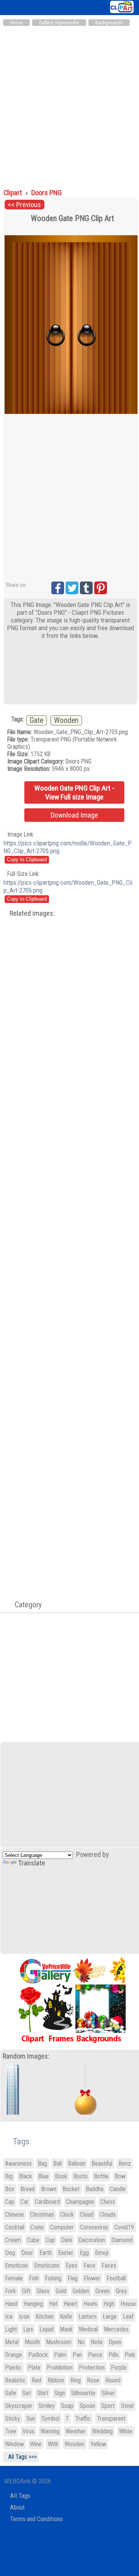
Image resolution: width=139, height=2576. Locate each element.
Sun (31, 2419)
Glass (43, 2291)
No (81, 2342)
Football (116, 2278)
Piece (95, 2355)
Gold (61, 2291)
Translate (32, 1863)
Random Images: (26, 2056)
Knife (66, 2317)
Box (10, 2189)
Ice (9, 2317)
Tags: (17, 2142)
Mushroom (59, 2342)
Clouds (108, 2215)
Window (14, 2444)
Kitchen (45, 2317)
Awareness (18, 2164)
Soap (67, 2406)
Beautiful (102, 2164)
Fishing (53, 2278)
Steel (127, 2406)
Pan (77, 2355)
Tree (11, 2431)
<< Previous (24, 205)
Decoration (92, 2240)
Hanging (33, 2304)
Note (97, 2342)
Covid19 (124, 2227)
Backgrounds (109, 23)
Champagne (80, 2202)
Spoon (87, 2406)
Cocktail (15, 2227)
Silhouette (83, 2393)
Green (103, 2291)
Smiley (47, 2406)
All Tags (20, 2496)
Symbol (50, 2419)
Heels (90, 2304)
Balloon (77, 2164)
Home (16, 23)
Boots (81, 2176)
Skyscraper (19, 2406)
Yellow (98, 2444)
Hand (11, 2304)
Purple (119, 2368)
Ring (75, 2380)
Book (61, 2176)
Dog (10, 2253)
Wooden (66, 720)
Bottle (101, 2176)
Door (27, 2253)
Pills (114, 2355)
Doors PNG (47, 193)
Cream (13, 2240)
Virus (28, 2431)
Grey (121, 2291)
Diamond (122, 2240)
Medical (88, 2329)
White (126, 2431)
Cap (10, 2202)
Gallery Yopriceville (59, 23)
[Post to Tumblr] (86, 588)
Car (25, 2202)
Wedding (102, 2431)
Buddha (95, 2189)
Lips (28, 2329)
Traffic (83, 2419)
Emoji (102, 2253)
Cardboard (47, 2202)
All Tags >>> (21, 2457)
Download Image (74, 815)
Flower (92, 2278)
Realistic (15, 2380)
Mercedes (116, 2329)
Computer (62, 2227)
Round (113, 2380)
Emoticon (16, 2266)
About (17, 2507)
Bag (42, 2164)
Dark (67, 2240)
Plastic (13, 2368)
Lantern (87, 2317)
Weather (76, 2431)
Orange (14, 2355)
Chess (108, 2202)
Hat (53, 2304)
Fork (10, 2291)
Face (89, 2266)
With (53, 2444)
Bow (120, 2176)
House (128, 2304)
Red (36, 2380)
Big (9, 2176)
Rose (93, 2380)
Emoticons (47, 2266)
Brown (49, 2189)
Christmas (42, 2215)
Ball (58, 2164)
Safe (11, 2393)
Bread (28, 2189)
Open (115, 2342)
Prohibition (60, 2368)
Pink (130, 2355)
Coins (37, 2227)
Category (24, 1605)
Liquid (47, 2329)
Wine (36, 2444)
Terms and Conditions (36, 2519)
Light (11, 2329)
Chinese (14, 2215)
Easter (66, 2253)
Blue (43, 2176)
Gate (36, 720)
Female (14, 2278)
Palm (60, 2355)
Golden (81, 2291)
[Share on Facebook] (58, 588)
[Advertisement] (69, 104)
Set (27, 2393)
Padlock (38, 2355)
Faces (109, 2266)
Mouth (32, 2342)
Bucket (71, 2189)
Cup (50, 2240)
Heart (70, 2304)
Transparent (111, 2419)
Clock (67, 2215)
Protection (92, 2368)
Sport (108, 2406)
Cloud (87, 2215)
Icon (24, 2317)
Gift (26, 2291)
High (109, 2304)
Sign (60, 2393)
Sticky (13, 2419)
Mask (66, 2329)
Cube (33, 2240)
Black (25, 2176)
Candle (118, 2189)
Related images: (32, 913)
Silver (108, 2393)
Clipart (14, 193)
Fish (34, 2278)
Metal (12, 2342)
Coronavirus (94, 2227)
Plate (34, 2368)
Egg (84, 2253)
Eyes (71, 2266)
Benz (125, 2164)
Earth (46, 2253)
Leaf (128, 2317)
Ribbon (56, 2380)
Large (110, 2317)
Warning (50, 2431)
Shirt (43, 2393)
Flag (73, 2278)
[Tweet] (72, 588)
